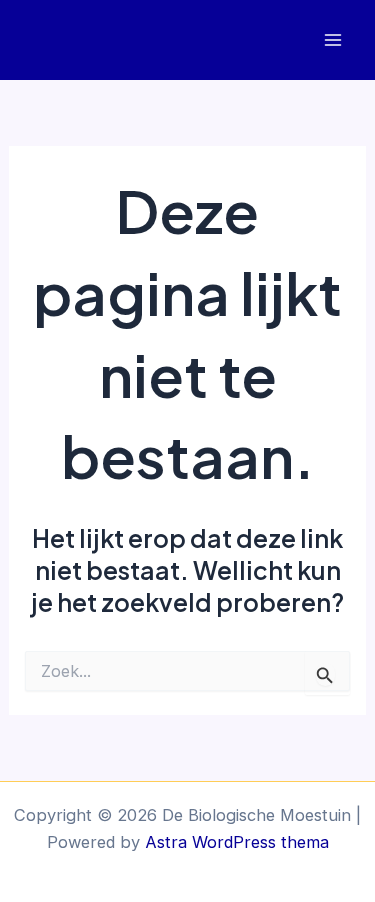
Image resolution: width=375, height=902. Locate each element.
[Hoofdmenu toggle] (332, 40)
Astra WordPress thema (237, 842)
